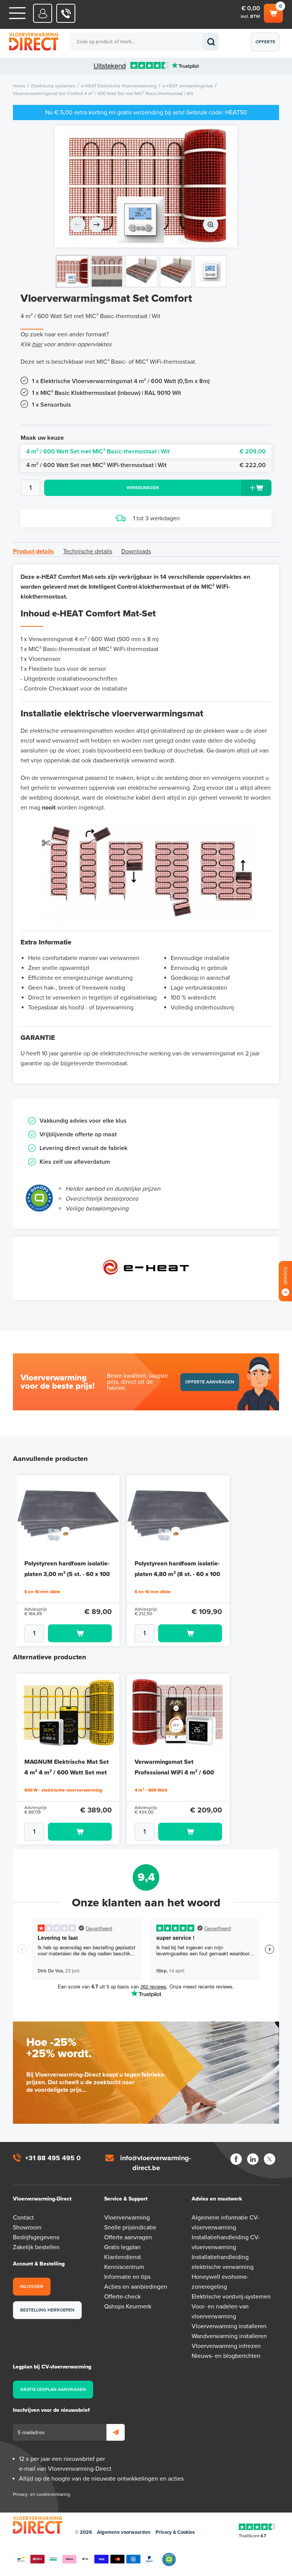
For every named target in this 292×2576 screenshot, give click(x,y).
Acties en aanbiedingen (136, 2287)
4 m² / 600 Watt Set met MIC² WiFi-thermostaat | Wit (146, 465)
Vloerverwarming (127, 2218)
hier (37, 344)
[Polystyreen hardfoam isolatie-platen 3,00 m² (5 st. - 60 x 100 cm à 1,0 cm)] (68, 1514)
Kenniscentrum (124, 2267)
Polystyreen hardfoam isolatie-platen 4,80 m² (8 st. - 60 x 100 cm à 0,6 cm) (177, 1574)
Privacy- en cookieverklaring (42, 2494)
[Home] (17, 13)
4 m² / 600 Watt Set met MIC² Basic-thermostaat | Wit (146, 452)
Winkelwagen (273, 11)
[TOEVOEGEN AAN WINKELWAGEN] (68, 1633)
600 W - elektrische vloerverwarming (63, 1790)
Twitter (270, 2159)
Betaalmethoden (85, 2559)
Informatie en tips (127, 2277)
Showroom (27, 2227)
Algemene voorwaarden (124, 2532)
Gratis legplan (122, 2247)
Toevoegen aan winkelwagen (80, 1633)
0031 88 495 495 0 (66, 13)
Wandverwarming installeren (229, 2336)
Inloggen (32, 2286)
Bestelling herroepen (47, 2310)
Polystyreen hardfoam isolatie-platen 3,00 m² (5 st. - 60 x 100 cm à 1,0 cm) (67, 1574)
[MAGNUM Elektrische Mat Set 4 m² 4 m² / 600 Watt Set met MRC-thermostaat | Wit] (68, 1713)
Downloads (136, 551)
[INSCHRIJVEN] (116, 2432)
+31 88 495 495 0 (53, 2158)
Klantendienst (123, 2257)
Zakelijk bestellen (36, 2247)
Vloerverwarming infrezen (226, 2346)
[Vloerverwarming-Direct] (47, 42)
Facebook (236, 2159)
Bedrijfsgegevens (36, 2237)
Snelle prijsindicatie (130, 2227)
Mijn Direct (43, 13)
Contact (23, 2218)
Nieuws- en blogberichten (226, 2356)
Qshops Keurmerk (128, 2307)
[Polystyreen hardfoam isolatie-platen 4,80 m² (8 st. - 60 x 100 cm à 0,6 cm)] (178, 1514)
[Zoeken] (211, 42)
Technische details (88, 551)
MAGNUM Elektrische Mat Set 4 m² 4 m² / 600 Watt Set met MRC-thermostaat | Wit (67, 1773)
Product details (33, 551)
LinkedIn (253, 2159)
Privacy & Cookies (175, 2532)
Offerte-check (122, 2297)
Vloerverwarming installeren (229, 2326)
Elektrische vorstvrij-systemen (231, 2297)
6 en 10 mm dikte (42, 1592)
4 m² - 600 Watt (151, 1790)
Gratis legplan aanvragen (53, 2389)
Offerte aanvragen (267, 45)
